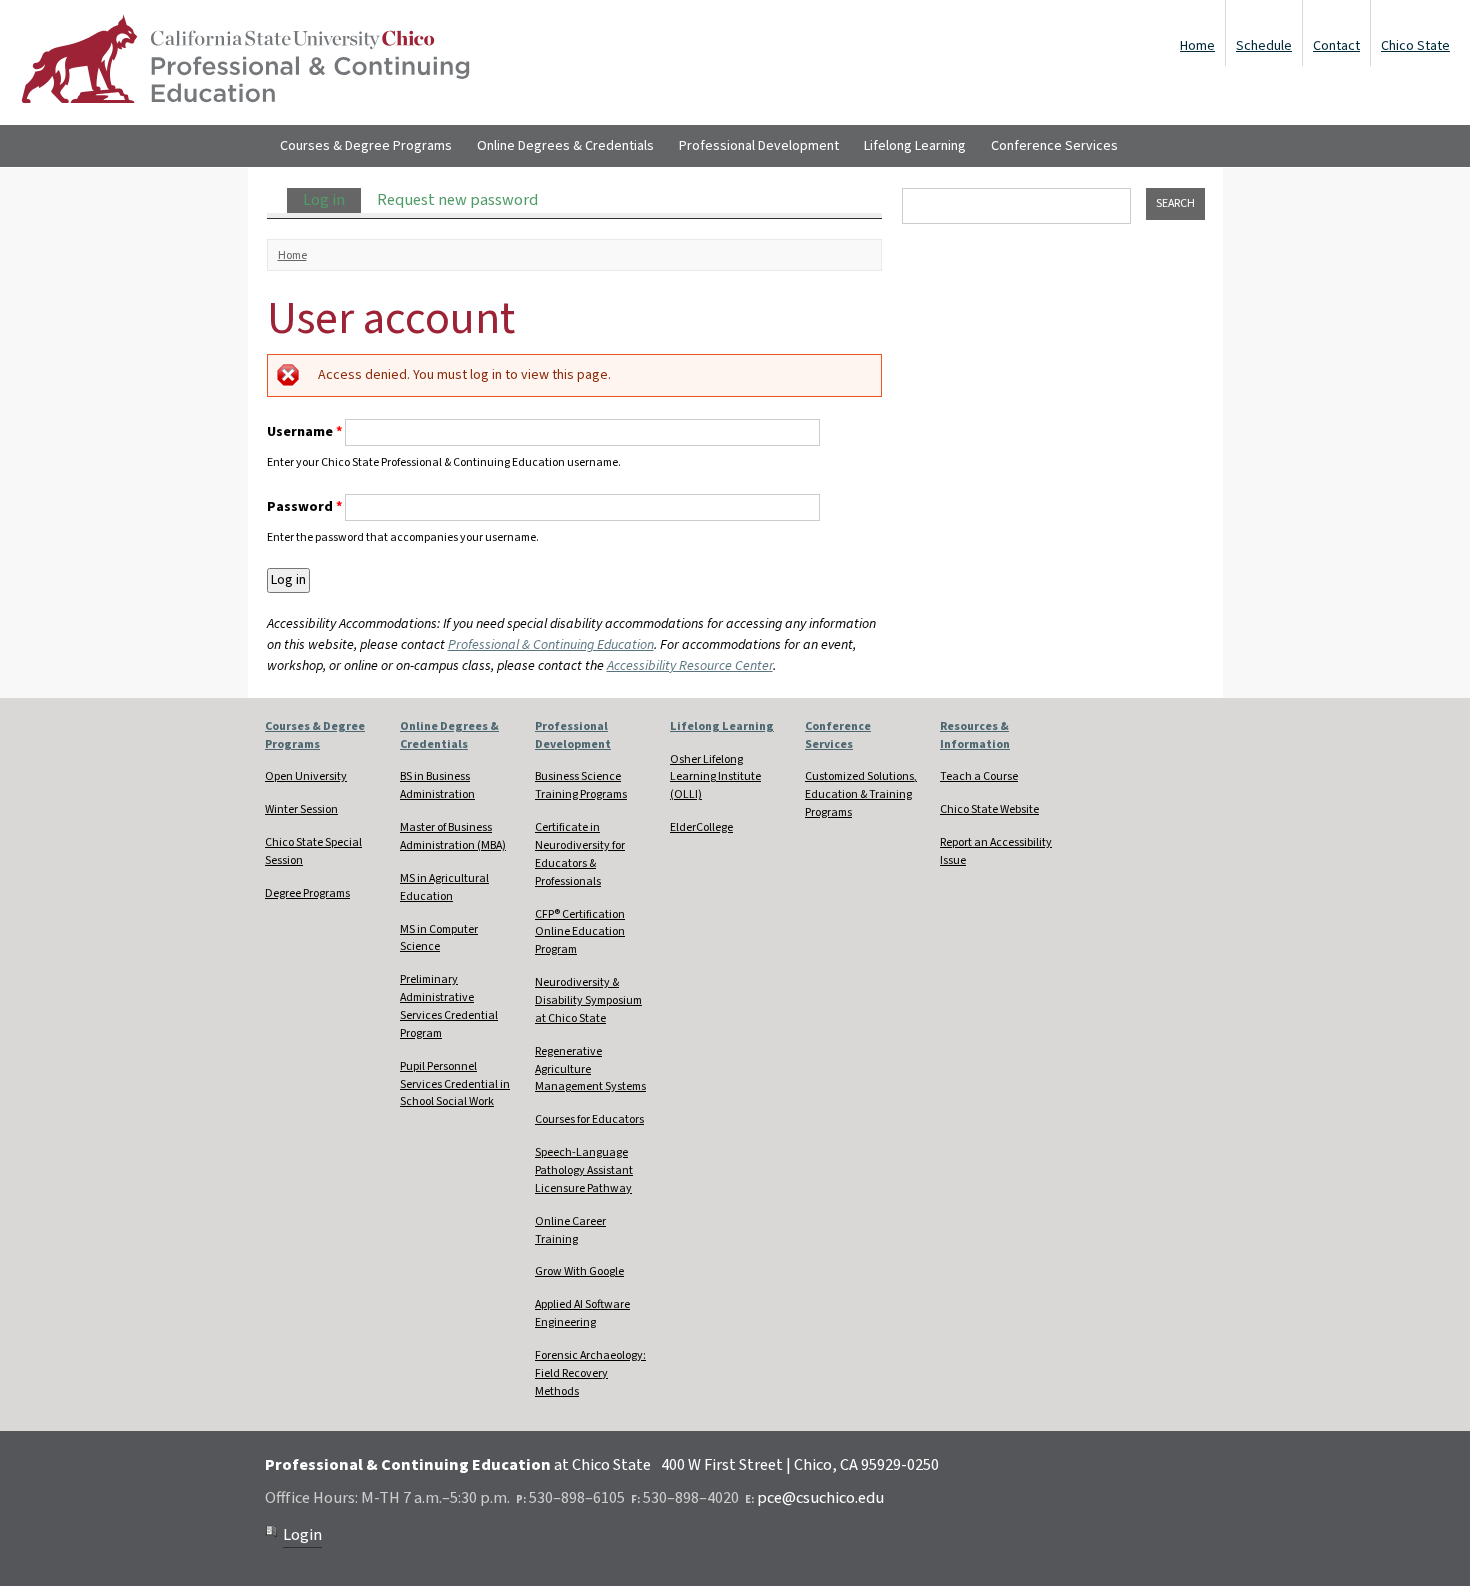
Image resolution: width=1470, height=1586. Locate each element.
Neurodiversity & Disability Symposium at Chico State (588, 1000)
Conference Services (1054, 146)
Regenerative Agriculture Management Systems (590, 1069)
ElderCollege (701, 827)
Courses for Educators (589, 1119)
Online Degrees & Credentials (565, 146)
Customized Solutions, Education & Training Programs (861, 794)
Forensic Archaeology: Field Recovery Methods (590, 1373)
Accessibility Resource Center (690, 666)
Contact (1336, 46)
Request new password (457, 200)
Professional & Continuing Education (551, 645)
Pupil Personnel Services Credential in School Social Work (455, 1084)
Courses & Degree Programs (366, 146)
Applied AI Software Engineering (582, 1313)
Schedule (1264, 46)
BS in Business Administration (437, 785)
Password (304, 507)
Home (1197, 46)
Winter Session (301, 809)
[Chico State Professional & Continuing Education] (245, 62)
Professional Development (759, 146)
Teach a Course (979, 776)
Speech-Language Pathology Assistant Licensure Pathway (584, 1170)
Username (304, 432)
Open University (306, 776)
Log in (332, 200)
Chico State (1415, 46)
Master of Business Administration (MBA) (453, 836)
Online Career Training (570, 1230)
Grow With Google (579, 1271)
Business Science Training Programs (581, 785)
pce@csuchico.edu (820, 1498)
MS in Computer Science (439, 938)
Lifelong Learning (915, 146)
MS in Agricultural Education (444, 887)
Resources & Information (975, 735)
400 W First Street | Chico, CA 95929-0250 (800, 1465)
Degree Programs (307, 893)
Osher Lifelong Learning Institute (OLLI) (715, 777)
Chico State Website (989, 809)
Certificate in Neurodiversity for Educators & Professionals (580, 854)
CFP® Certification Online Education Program (580, 932)
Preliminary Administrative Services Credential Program (449, 1006)
